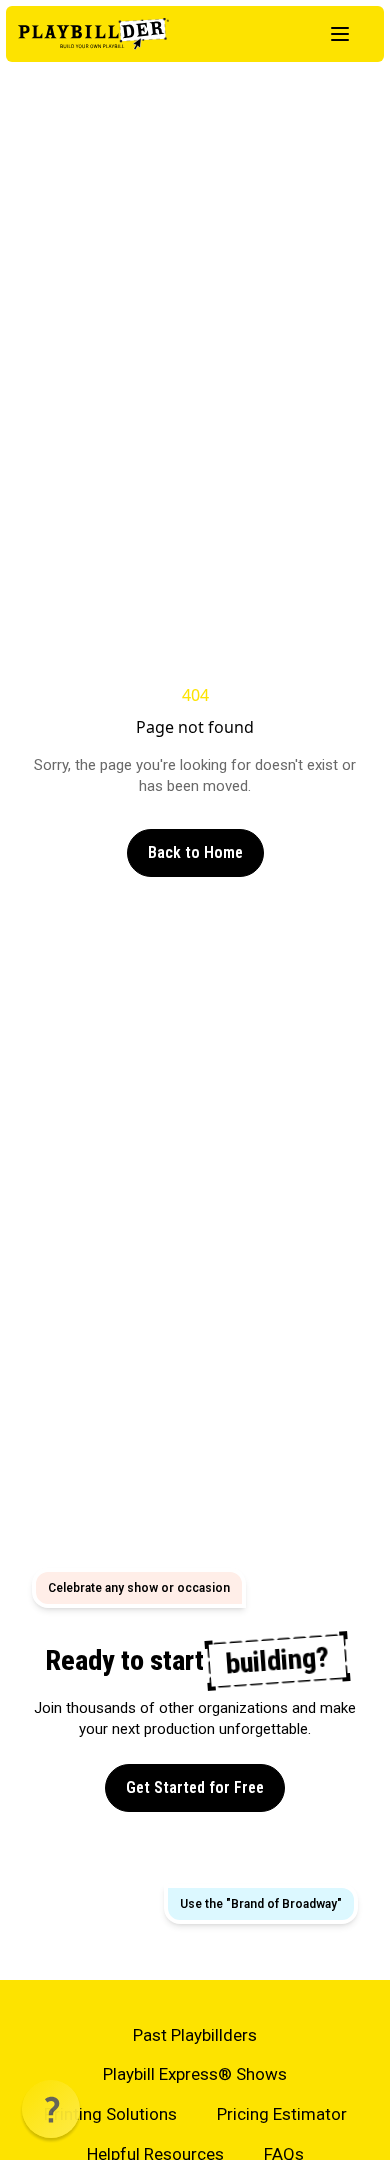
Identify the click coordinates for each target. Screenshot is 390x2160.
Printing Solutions (110, 2114)
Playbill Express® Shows (195, 2074)
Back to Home (195, 852)
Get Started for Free (195, 1787)
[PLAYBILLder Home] (93, 34)
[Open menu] (340, 34)
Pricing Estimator (282, 2114)
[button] (51, 2109)
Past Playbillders (195, 2035)
